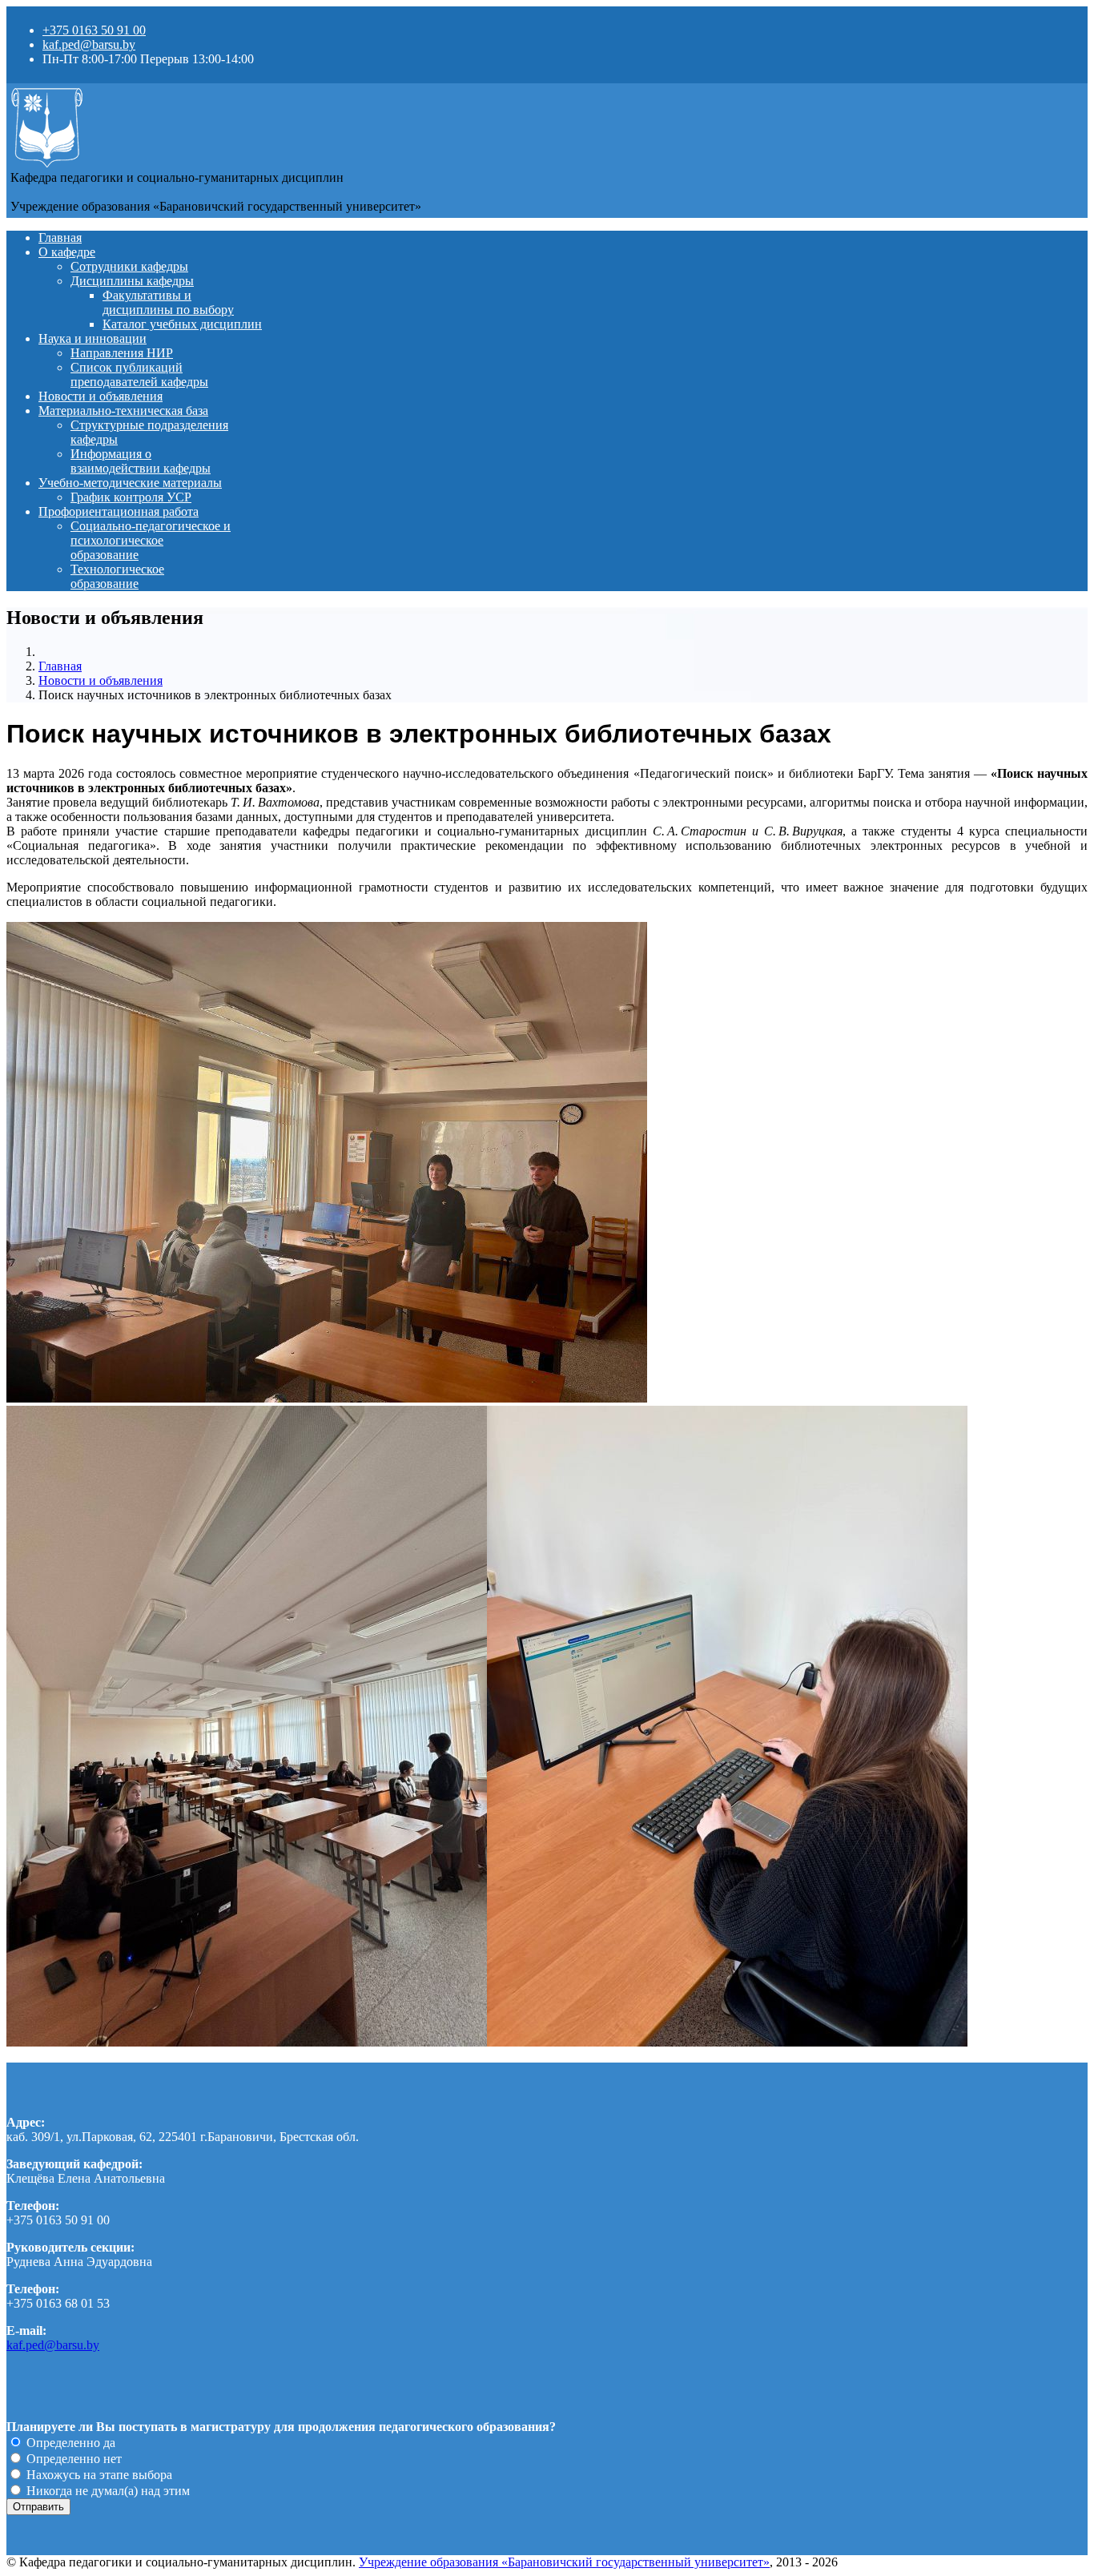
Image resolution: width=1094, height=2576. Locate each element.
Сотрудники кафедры (129, 266)
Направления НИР (122, 353)
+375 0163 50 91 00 (94, 30)
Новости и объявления (101, 396)
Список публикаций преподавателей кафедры (139, 374)
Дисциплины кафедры (132, 281)
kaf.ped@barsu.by (89, 44)
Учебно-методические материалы (130, 483)
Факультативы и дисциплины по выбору (168, 302)
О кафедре (67, 252)
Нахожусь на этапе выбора (98, 2475)
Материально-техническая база (123, 411)
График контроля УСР (131, 497)
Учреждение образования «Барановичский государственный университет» (564, 2562)
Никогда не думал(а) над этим (107, 2491)
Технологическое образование (117, 576)
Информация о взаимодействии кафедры (141, 461)
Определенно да (69, 2443)
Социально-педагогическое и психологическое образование (151, 540)
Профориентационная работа (119, 511)
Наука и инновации (93, 338)
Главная (60, 237)
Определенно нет (72, 2459)
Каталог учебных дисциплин (182, 324)
